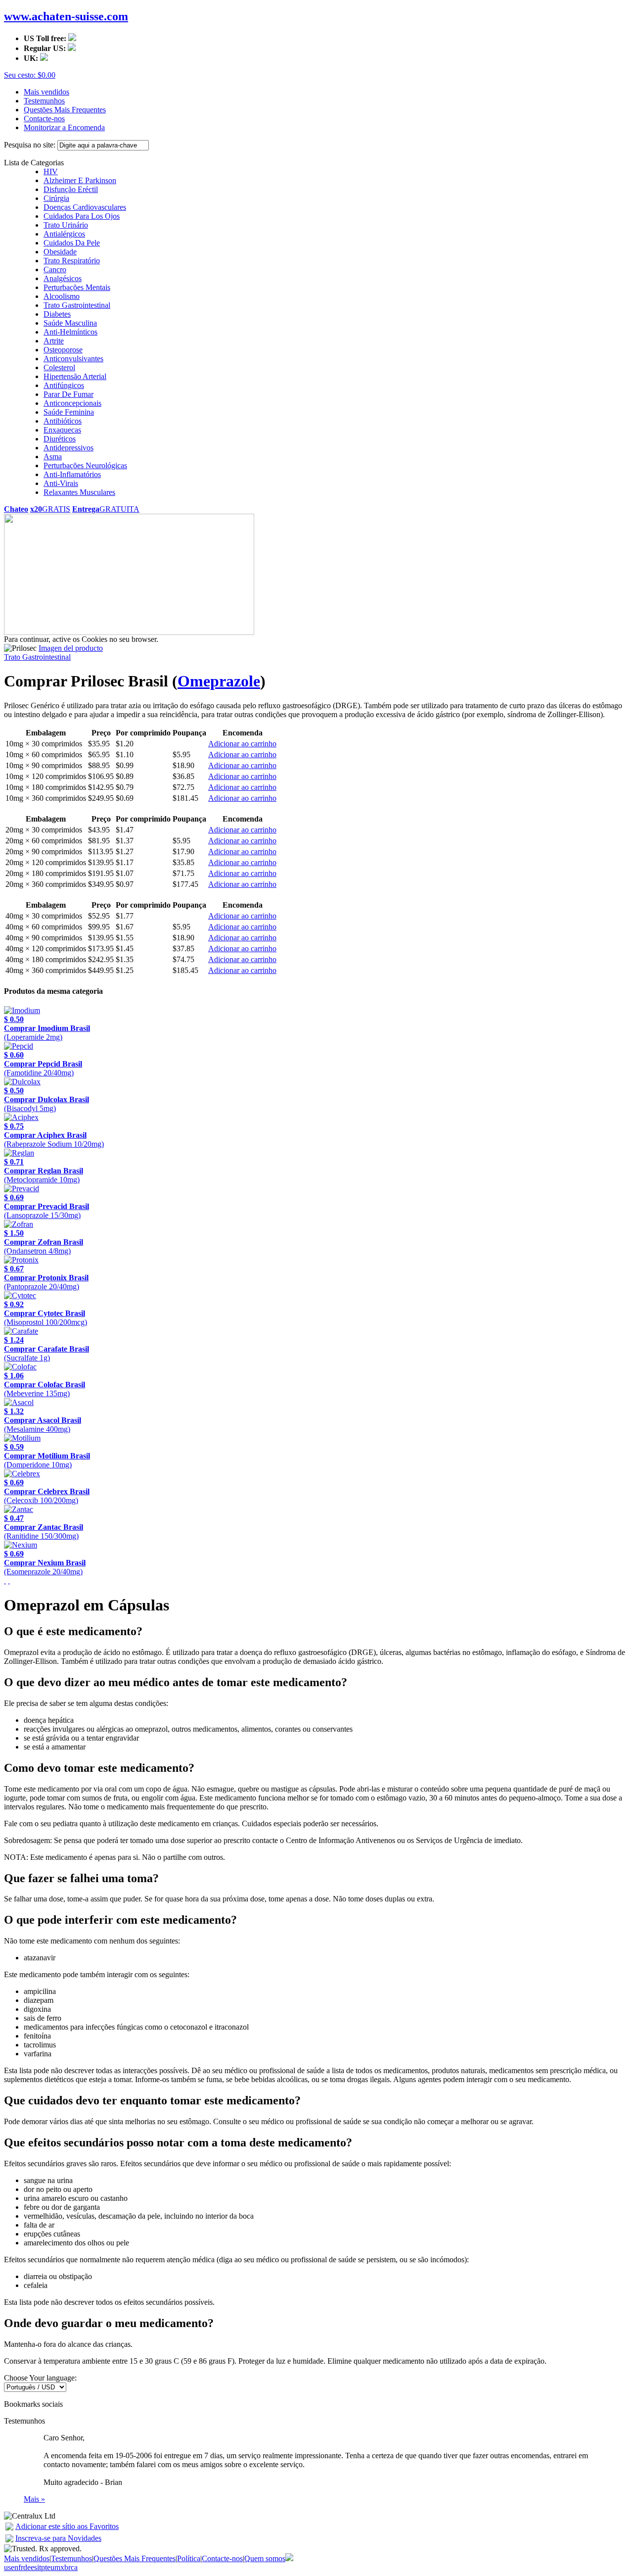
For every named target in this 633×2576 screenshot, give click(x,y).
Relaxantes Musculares (79, 492)
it (39, 2567)
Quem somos (265, 2558)
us (7, 2567)
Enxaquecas (62, 430)
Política (189, 2558)
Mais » (34, 2499)
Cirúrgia (56, 198)
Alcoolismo (62, 296)
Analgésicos (63, 278)
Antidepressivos (68, 448)
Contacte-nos (44, 119)
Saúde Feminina (69, 412)
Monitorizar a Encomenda (64, 127)
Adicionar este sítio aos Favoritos (67, 2526)
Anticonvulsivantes (73, 359)
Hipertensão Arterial (75, 376)
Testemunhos (44, 101)
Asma (53, 457)
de (27, 2567)
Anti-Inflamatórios (72, 474)
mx (59, 2567)
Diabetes (57, 314)
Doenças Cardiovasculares (85, 207)
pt (44, 2567)
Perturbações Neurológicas (85, 465)
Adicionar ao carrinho (242, 744)
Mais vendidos (46, 92)
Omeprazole (219, 681)
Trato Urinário (66, 225)
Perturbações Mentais (77, 287)
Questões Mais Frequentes (65, 110)
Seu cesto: (30, 75)
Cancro (55, 269)
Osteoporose (63, 350)
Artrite (54, 341)
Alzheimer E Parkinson (80, 180)
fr (21, 2567)
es (34, 2567)
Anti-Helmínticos (70, 332)
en (15, 2567)
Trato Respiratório (72, 261)
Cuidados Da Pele (72, 243)
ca (74, 2567)
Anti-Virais (61, 483)
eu (51, 2567)
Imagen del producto (71, 648)
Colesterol (59, 367)
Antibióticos (63, 421)
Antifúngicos (64, 385)
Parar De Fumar (68, 394)
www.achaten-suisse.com (66, 16)
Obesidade (60, 252)
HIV (51, 171)
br (68, 2567)
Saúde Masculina (70, 323)
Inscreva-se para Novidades (58, 2538)
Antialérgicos (64, 234)
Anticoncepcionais (72, 403)
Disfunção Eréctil (71, 189)
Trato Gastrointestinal (77, 305)
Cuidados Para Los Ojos (82, 216)
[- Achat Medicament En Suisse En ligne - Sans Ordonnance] (9, 2528)
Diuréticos (60, 439)
